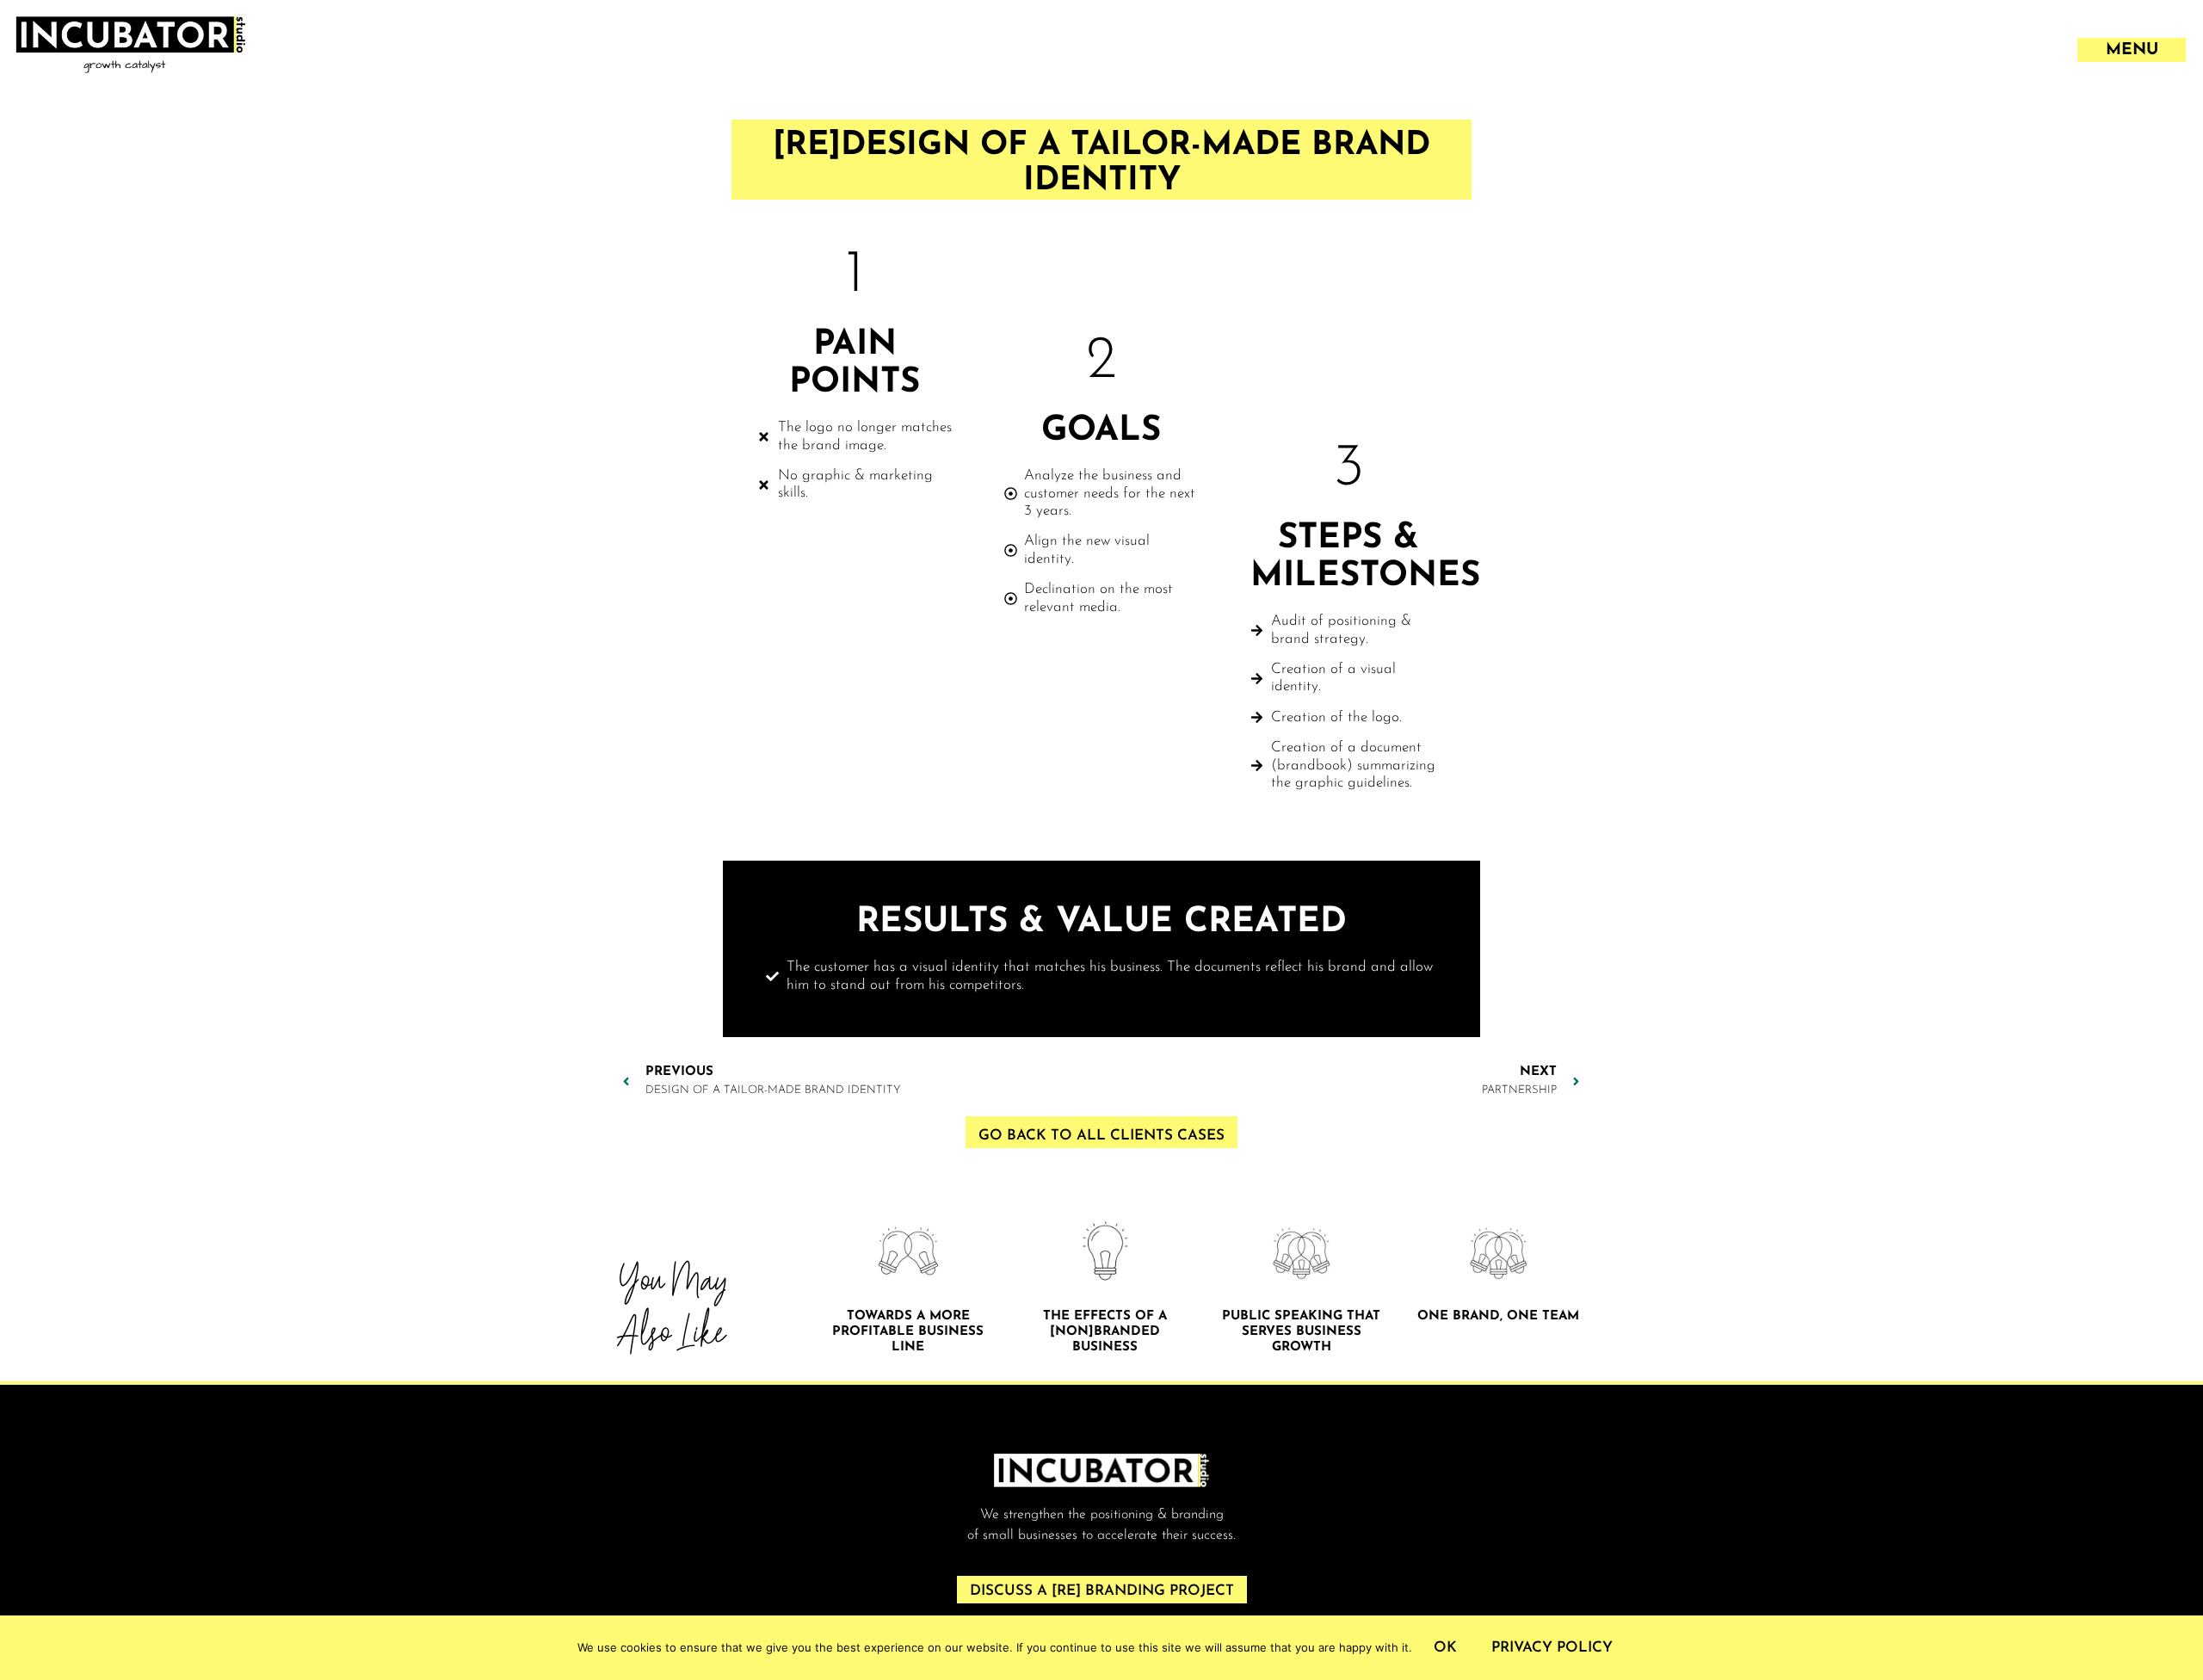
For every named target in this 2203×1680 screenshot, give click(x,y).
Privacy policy (1552, 1648)
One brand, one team (1498, 1316)
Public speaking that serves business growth (1301, 1332)
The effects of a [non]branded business (1105, 1332)
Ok (1445, 1648)
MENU (2132, 50)
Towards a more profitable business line (908, 1332)
